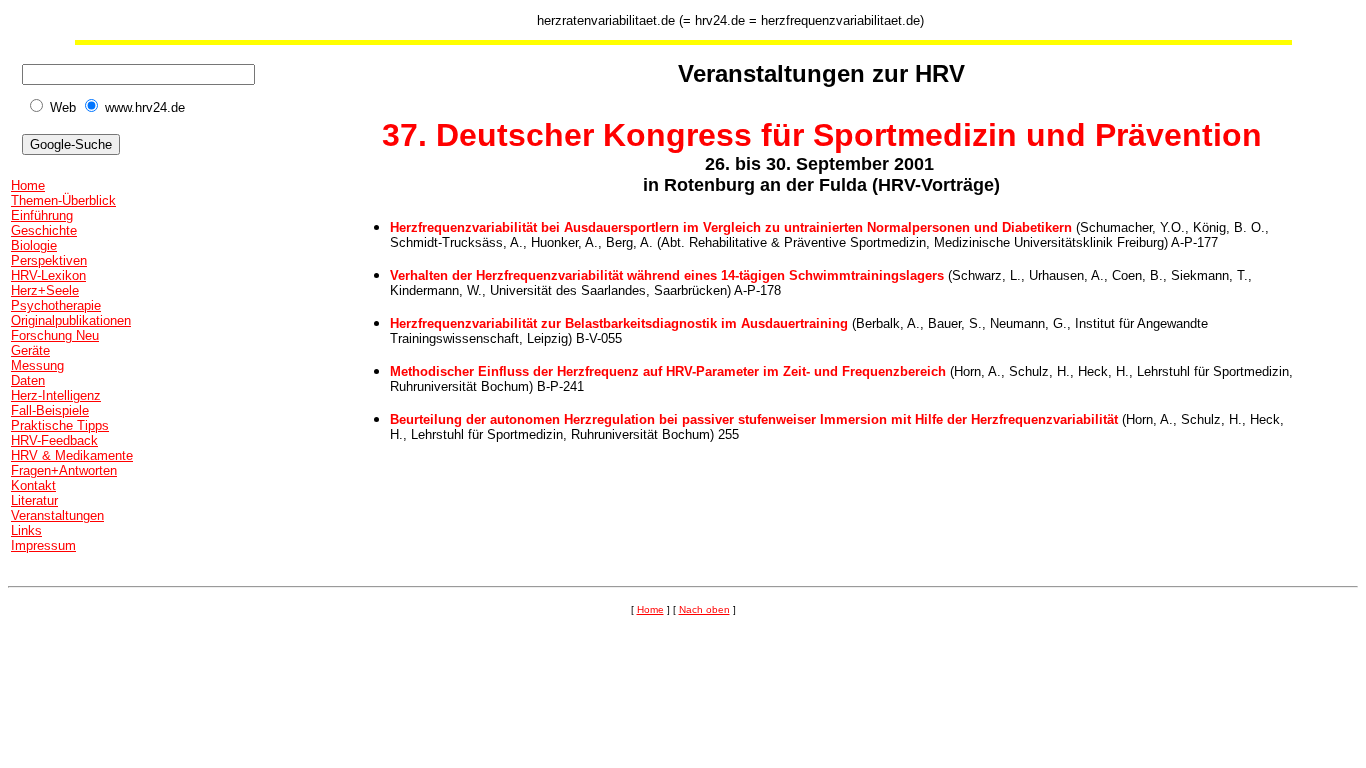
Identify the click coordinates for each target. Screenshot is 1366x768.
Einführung (42, 215)
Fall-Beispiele (50, 410)
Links (26, 530)
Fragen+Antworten (64, 470)
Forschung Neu (55, 335)
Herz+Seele (45, 290)
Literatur (34, 500)
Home (28, 185)
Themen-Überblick (63, 200)
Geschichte (44, 230)
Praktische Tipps (60, 425)
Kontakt (33, 485)
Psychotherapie (56, 305)
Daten (28, 380)
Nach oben (704, 609)
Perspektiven (49, 260)
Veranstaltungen (57, 515)
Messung (37, 365)
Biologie (34, 245)
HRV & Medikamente (72, 455)
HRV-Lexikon (48, 275)
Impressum (43, 545)
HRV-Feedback (54, 440)
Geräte (30, 350)
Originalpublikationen (71, 320)
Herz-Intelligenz (56, 395)
